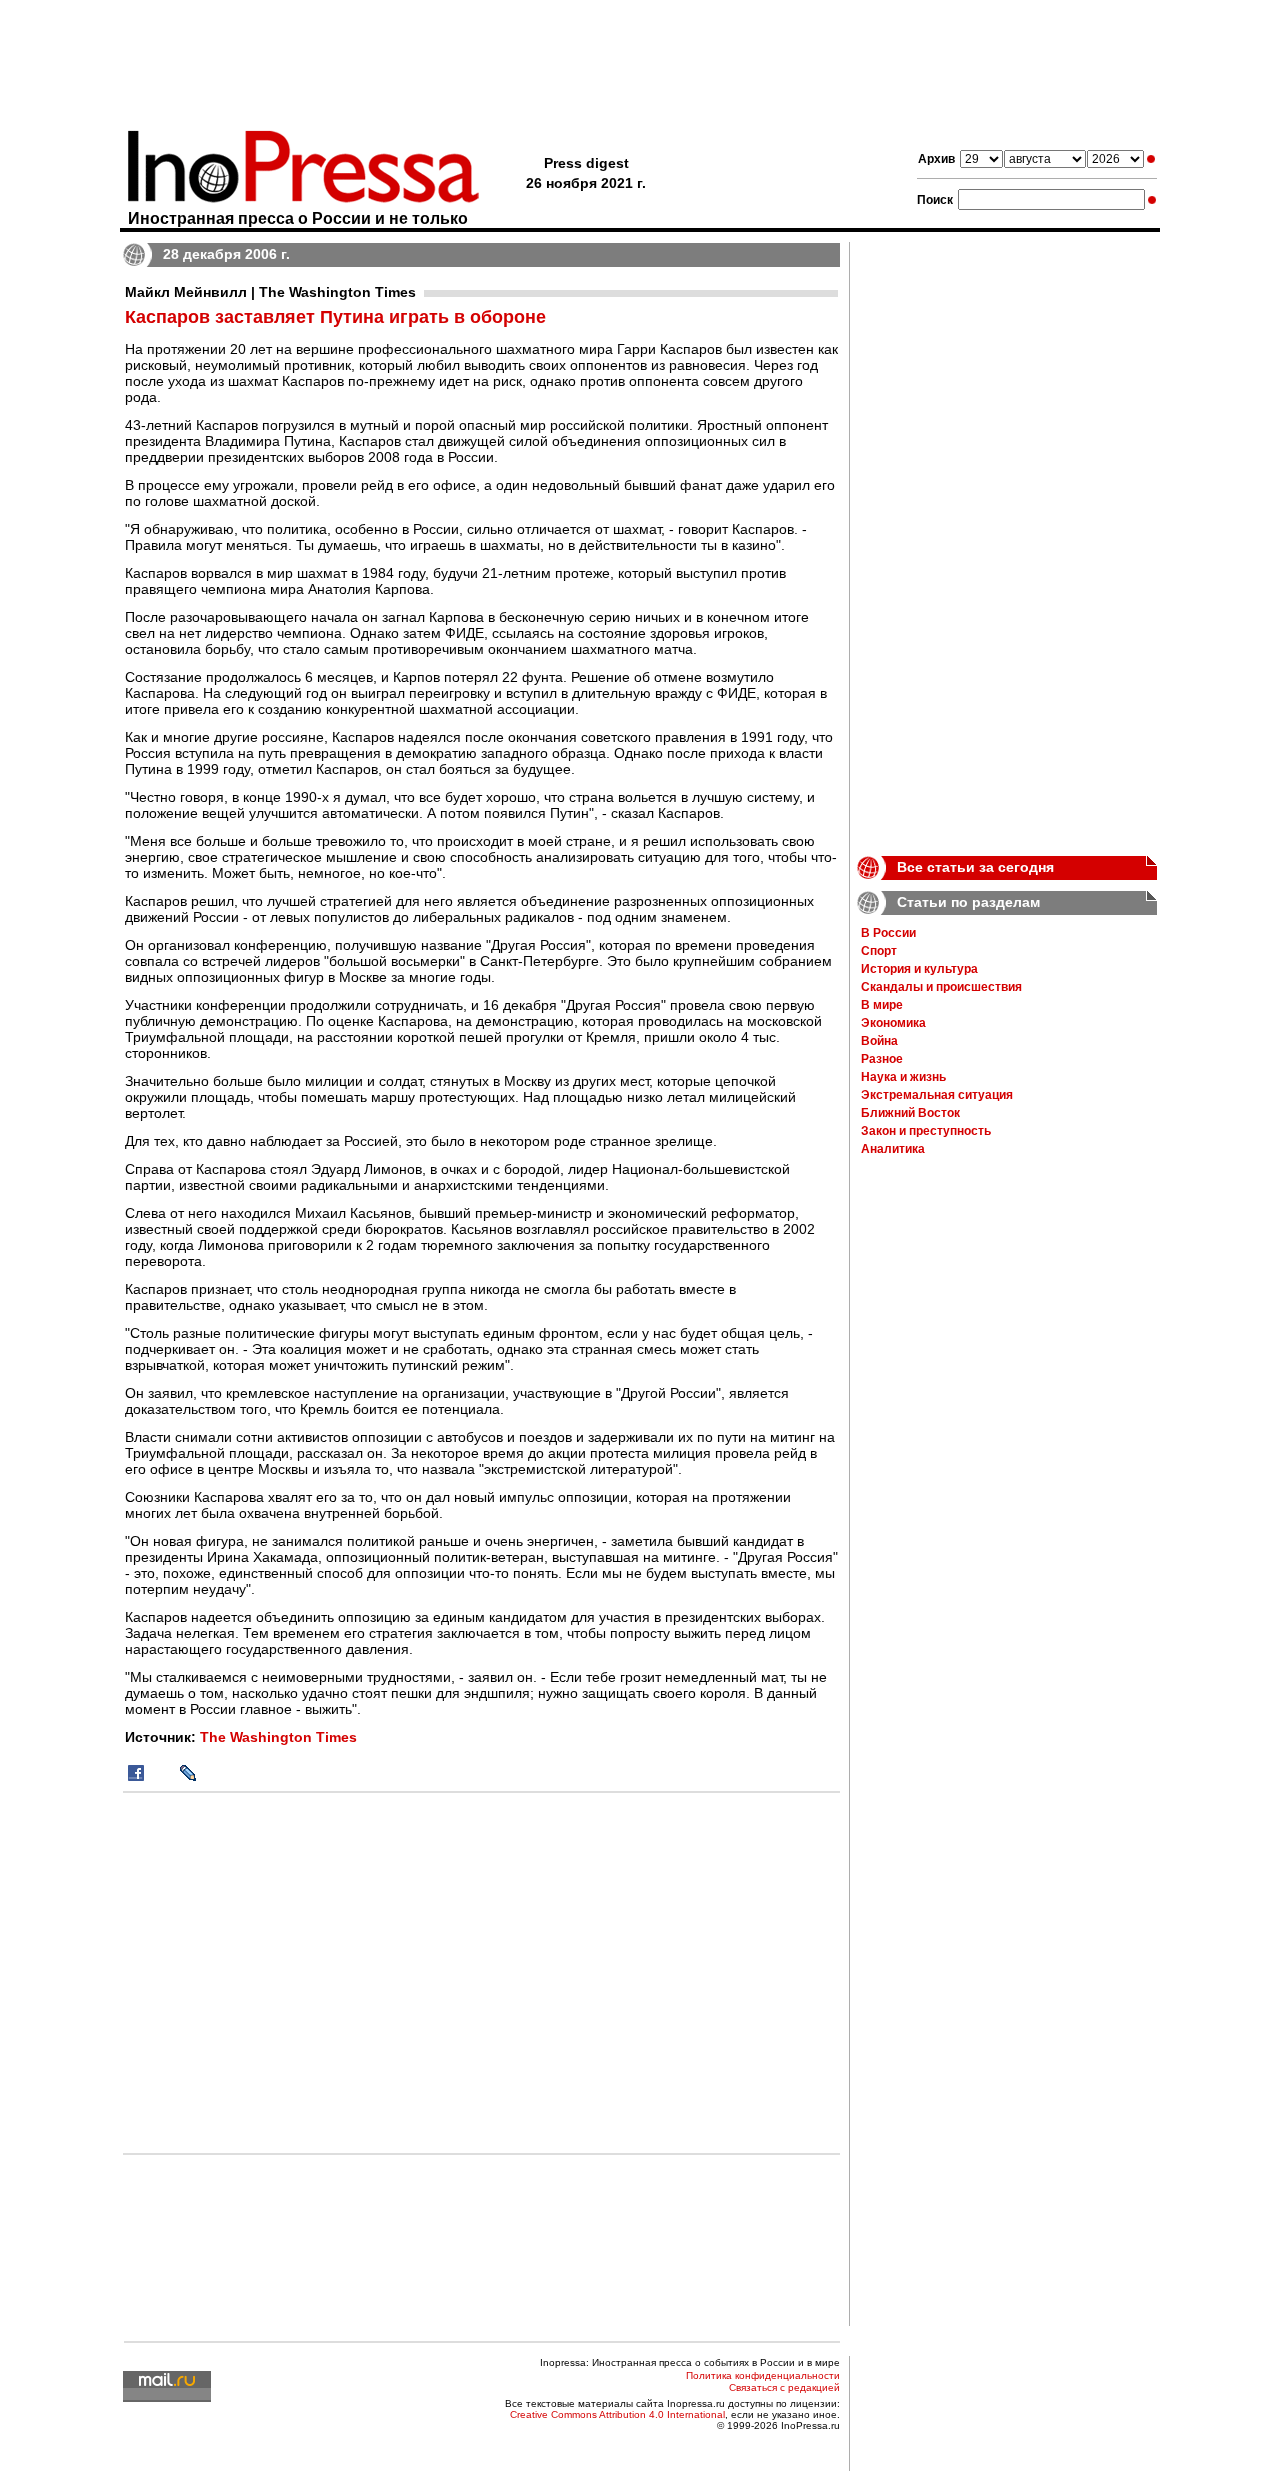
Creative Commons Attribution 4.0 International (617, 2414)
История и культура (919, 969)
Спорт (879, 951)
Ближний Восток (910, 1113)
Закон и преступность (926, 1131)
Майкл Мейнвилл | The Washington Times (270, 292)
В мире (882, 1005)
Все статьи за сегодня (975, 867)
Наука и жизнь (903, 1077)
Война (879, 1041)
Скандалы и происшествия (941, 987)
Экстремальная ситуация (937, 1095)
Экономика (893, 1023)
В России (888, 933)
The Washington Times (278, 1737)
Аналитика (893, 1149)
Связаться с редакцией (784, 2387)
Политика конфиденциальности (763, 2375)
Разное (882, 1059)
